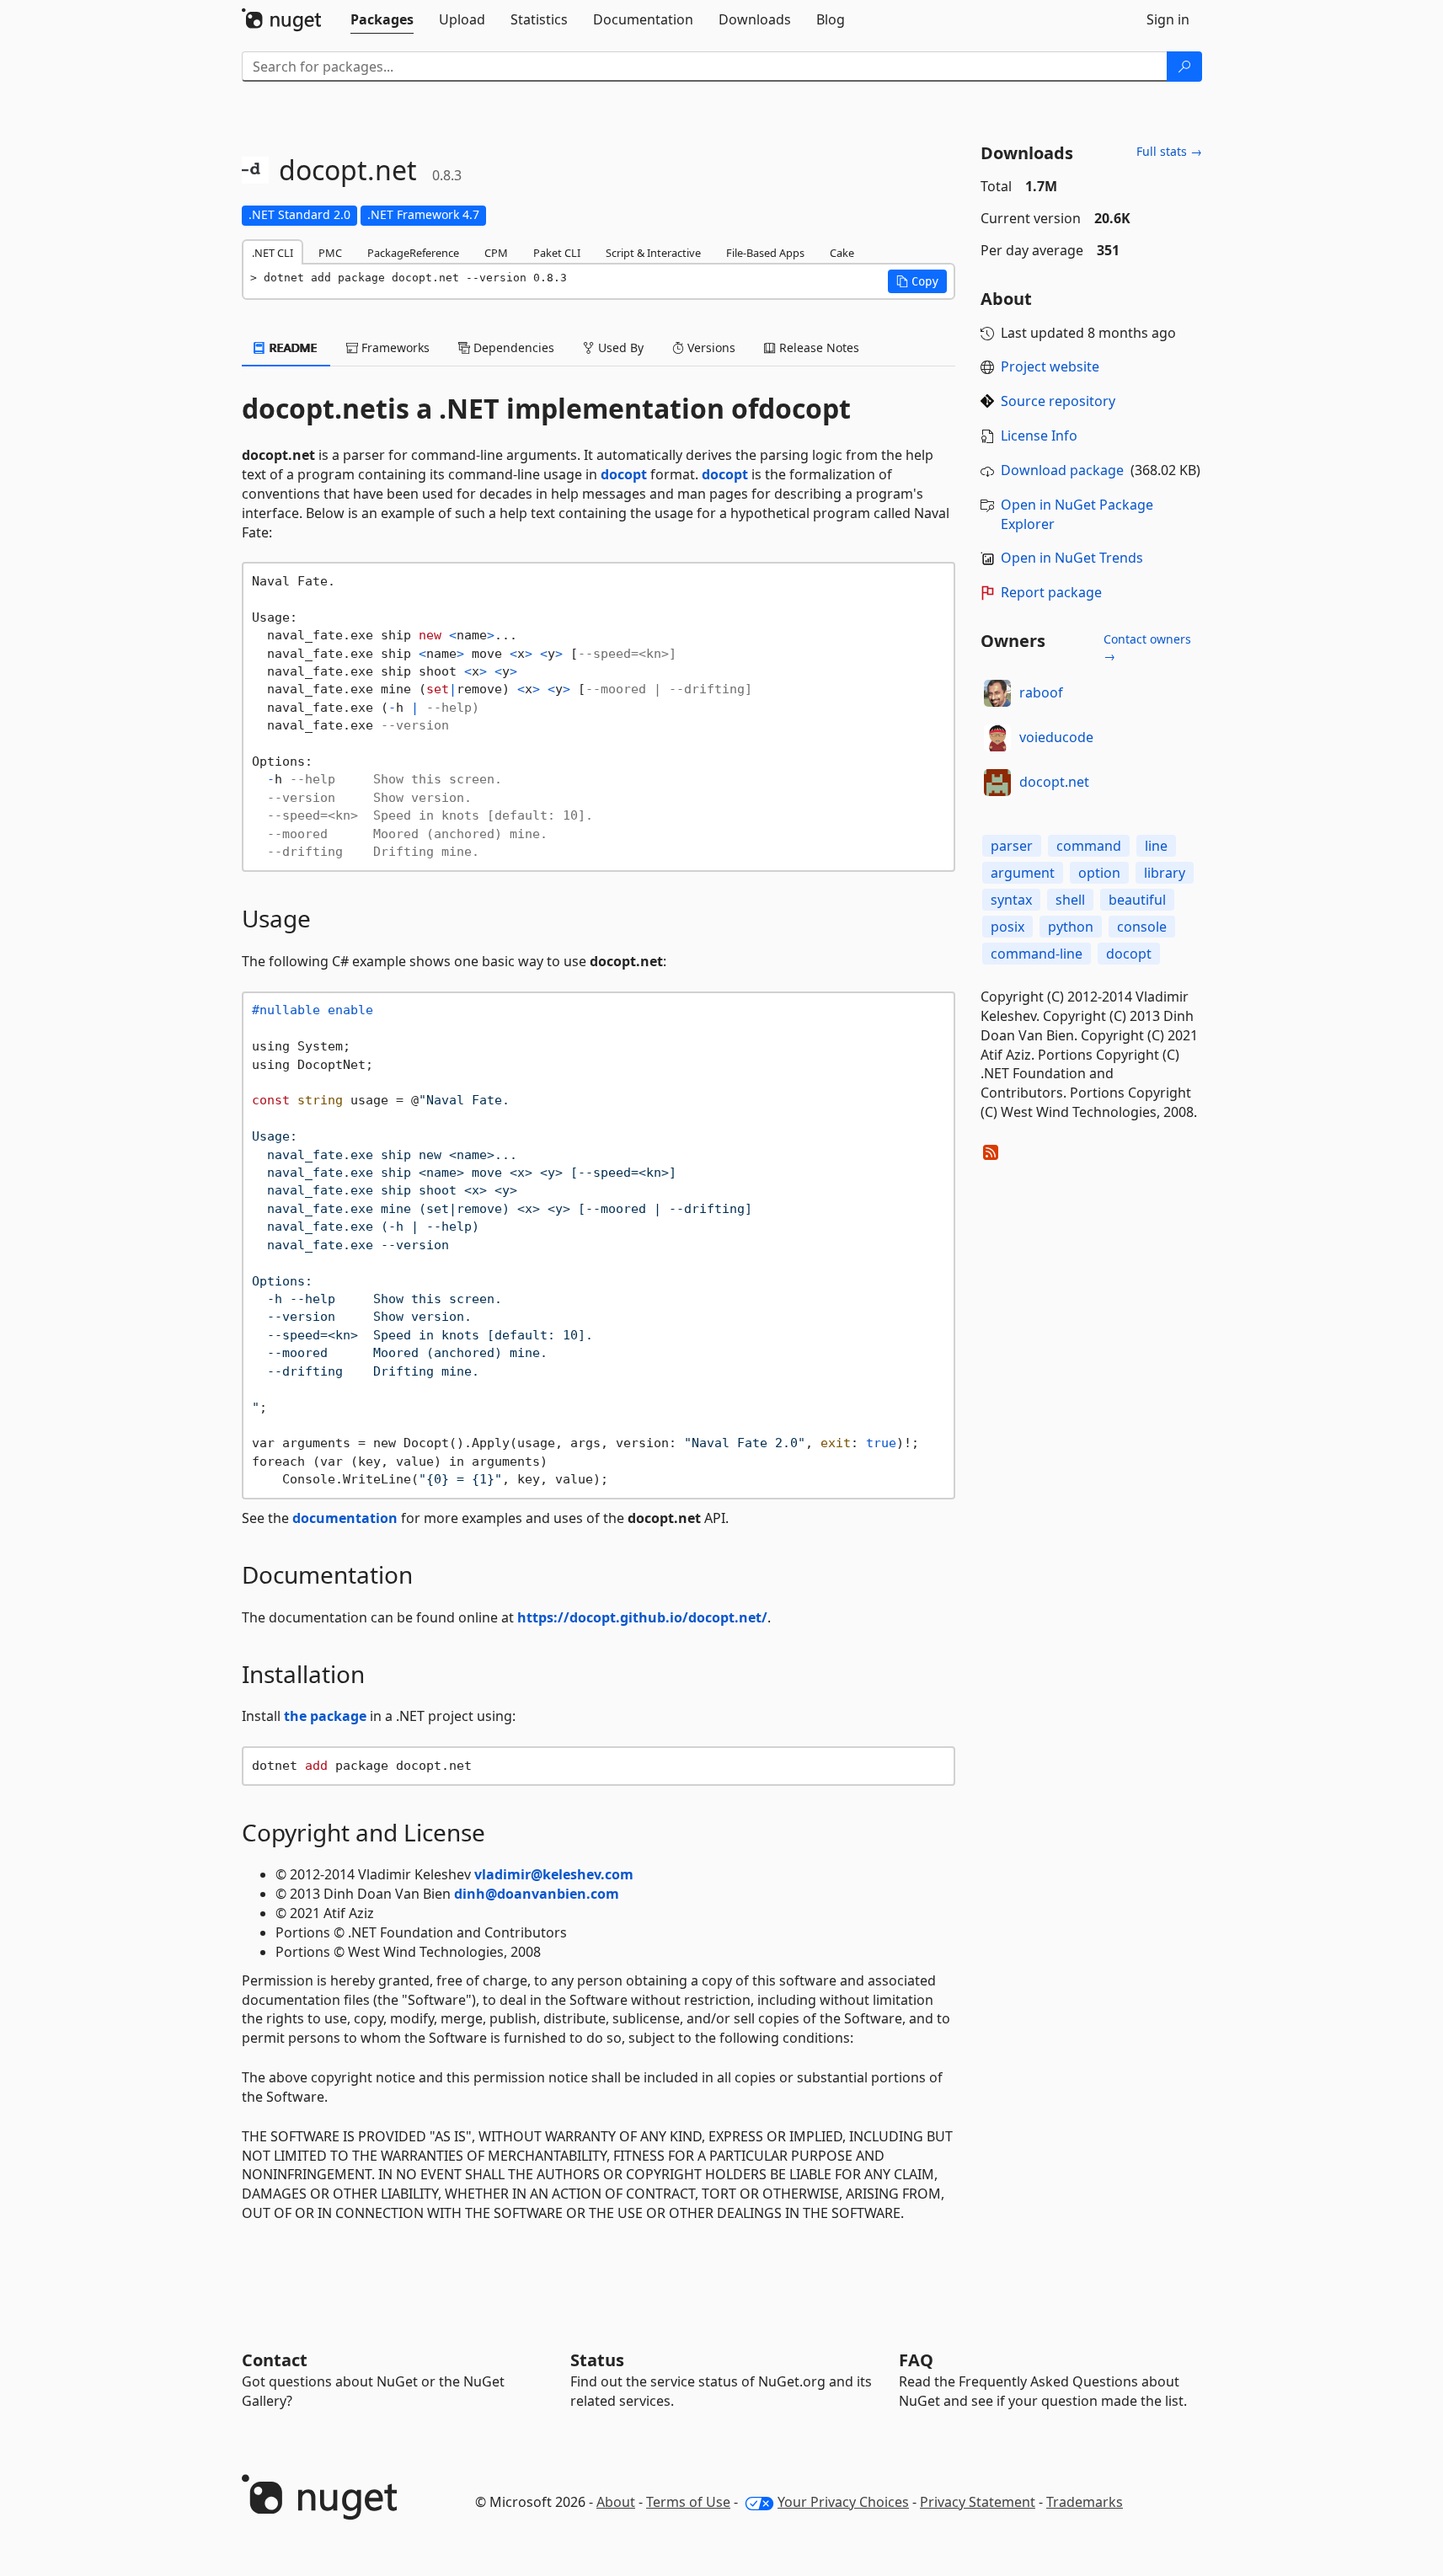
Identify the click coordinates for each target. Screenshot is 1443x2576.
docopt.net (1054, 782)
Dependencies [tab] (512, 347)
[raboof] (997, 693)
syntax (1011, 900)
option (1099, 873)
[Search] (1184, 67)
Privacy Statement (978, 2502)
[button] (917, 281)
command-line (1037, 954)
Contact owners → (1147, 647)
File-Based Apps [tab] (765, 253)
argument (1023, 873)
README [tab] (292, 347)
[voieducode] (997, 738)
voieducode (1056, 737)
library (1165, 873)
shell (1070, 900)
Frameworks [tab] (394, 347)
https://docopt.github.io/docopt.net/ (642, 1617)
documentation (345, 1518)
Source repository (1058, 401)
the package (325, 1716)
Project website (1050, 366)
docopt (804, 409)
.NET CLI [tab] (273, 253)
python (1071, 927)
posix (1007, 927)
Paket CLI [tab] (557, 253)
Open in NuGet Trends (1072, 558)
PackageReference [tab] (413, 253)
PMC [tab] (330, 253)
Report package (1051, 592)
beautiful (1137, 900)
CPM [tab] (496, 253)
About (616, 2502)
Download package (1062, 470)
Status (597, 2360)
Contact (275, 2360)
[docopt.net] (997, 783)
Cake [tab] (842, 253)
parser (1012, 846)
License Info (1039, 436)
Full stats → (1169, 151)
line (1156, 846)
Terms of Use (688, 2502)
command (1089, 846)
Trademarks (1085, 2502)
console (1142, 927)
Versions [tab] (710, 347)
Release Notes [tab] (818, 347)
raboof (1041, 692)
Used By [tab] (619, 347)
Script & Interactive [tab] (653, 253)
